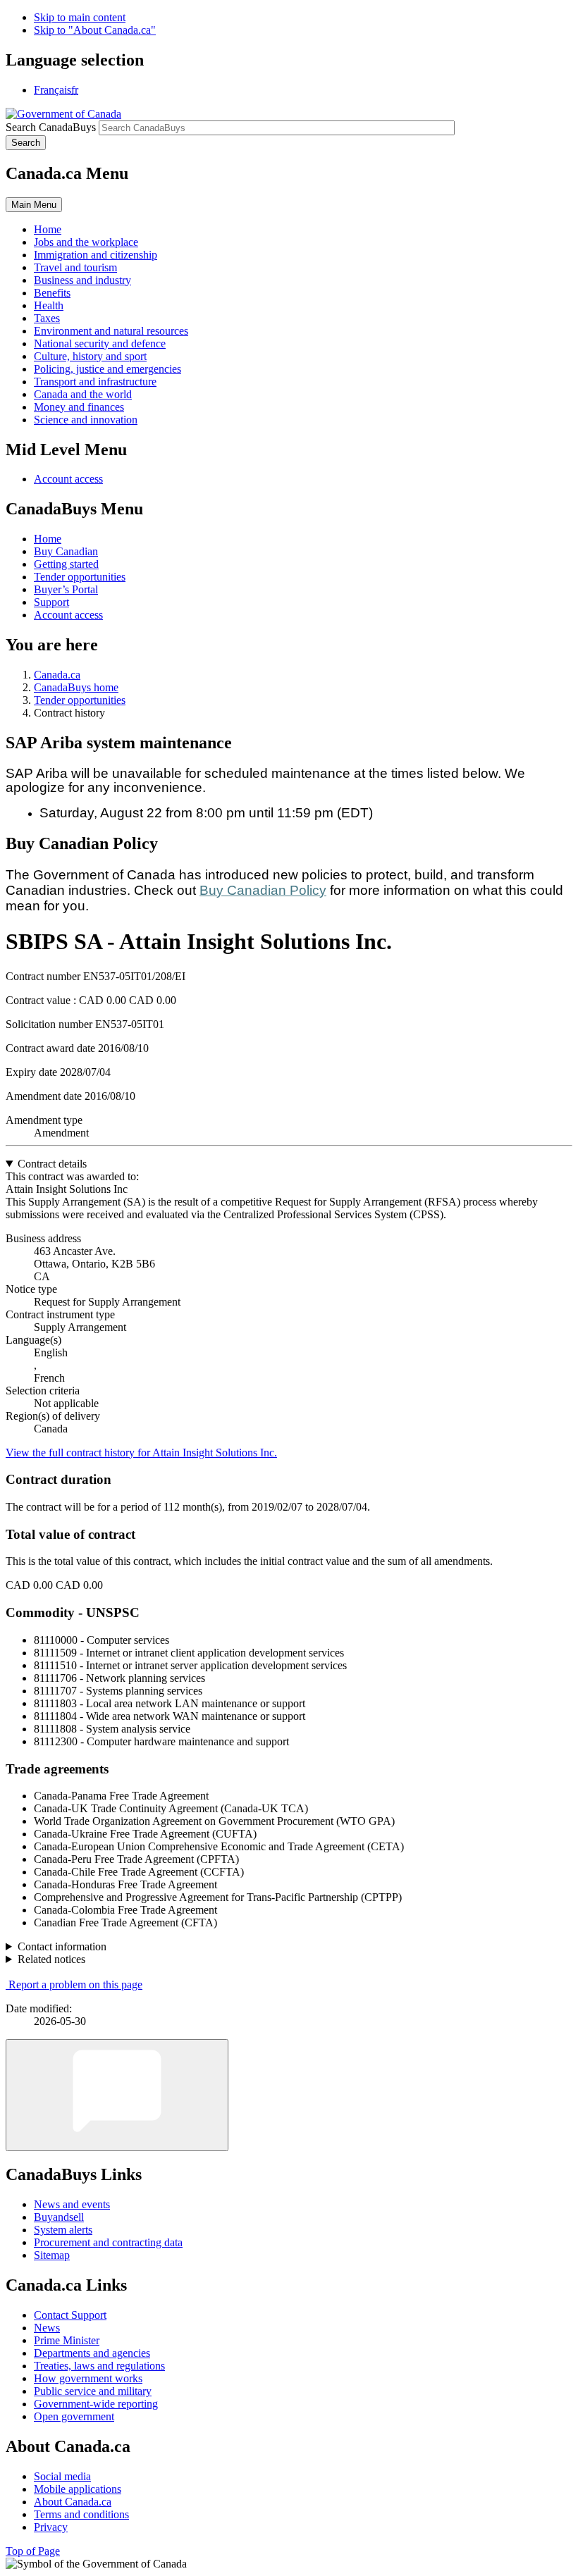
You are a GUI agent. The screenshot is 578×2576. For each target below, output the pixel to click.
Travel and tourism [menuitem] (75, 267)
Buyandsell (59, 2217)
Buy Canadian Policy (263, 890)
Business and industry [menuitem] (82, 280)
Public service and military (93, 2391)
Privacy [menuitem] (51, 2527)
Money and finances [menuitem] (79, 407)
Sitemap (52, 2255)
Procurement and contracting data (108, 2242)
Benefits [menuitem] (52, 293)
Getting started (66, 564)
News (47, 2328)
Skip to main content (80, 17)
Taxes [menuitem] (47, 318)
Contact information (62, 1946)
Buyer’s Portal (66, 589)
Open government (74, 2416)
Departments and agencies (92, 2353)
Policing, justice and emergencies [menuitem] (107, 369)
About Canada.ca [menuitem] (73, 2502)
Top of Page (33, 2551)
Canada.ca (57, 675)
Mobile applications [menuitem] (78, 2489)
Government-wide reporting (96, 2404)
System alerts (63, 2230)
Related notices (51, 1959)
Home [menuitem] (48, 229)
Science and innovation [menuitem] (86, 420)
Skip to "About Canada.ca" (95, 30)
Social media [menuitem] (62, 2476)
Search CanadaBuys (51, 127)
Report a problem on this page (75, 1984)
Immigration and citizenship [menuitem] (96, 255)
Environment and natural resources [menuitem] (111, 331)
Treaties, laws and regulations (99, 2366)
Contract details (52, 1164)
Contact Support (70, 2315)
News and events (72, 2204)
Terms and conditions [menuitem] (81, 2514)
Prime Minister (67, 2340)
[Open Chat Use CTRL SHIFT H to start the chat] (117, 2095)
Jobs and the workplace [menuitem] (86, 242)
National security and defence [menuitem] (100, 343)
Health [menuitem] (49, 305)
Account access (68, 479)
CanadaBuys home (76, 687)
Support (51, 602)
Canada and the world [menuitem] (83, 394)
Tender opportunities (80, 577)
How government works (88, 2378)
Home (48, 539)
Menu (34, 205)
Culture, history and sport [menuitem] (90, 356)
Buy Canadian (66, 551)
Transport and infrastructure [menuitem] (95, 382)
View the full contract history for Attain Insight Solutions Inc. (141, 1453)
